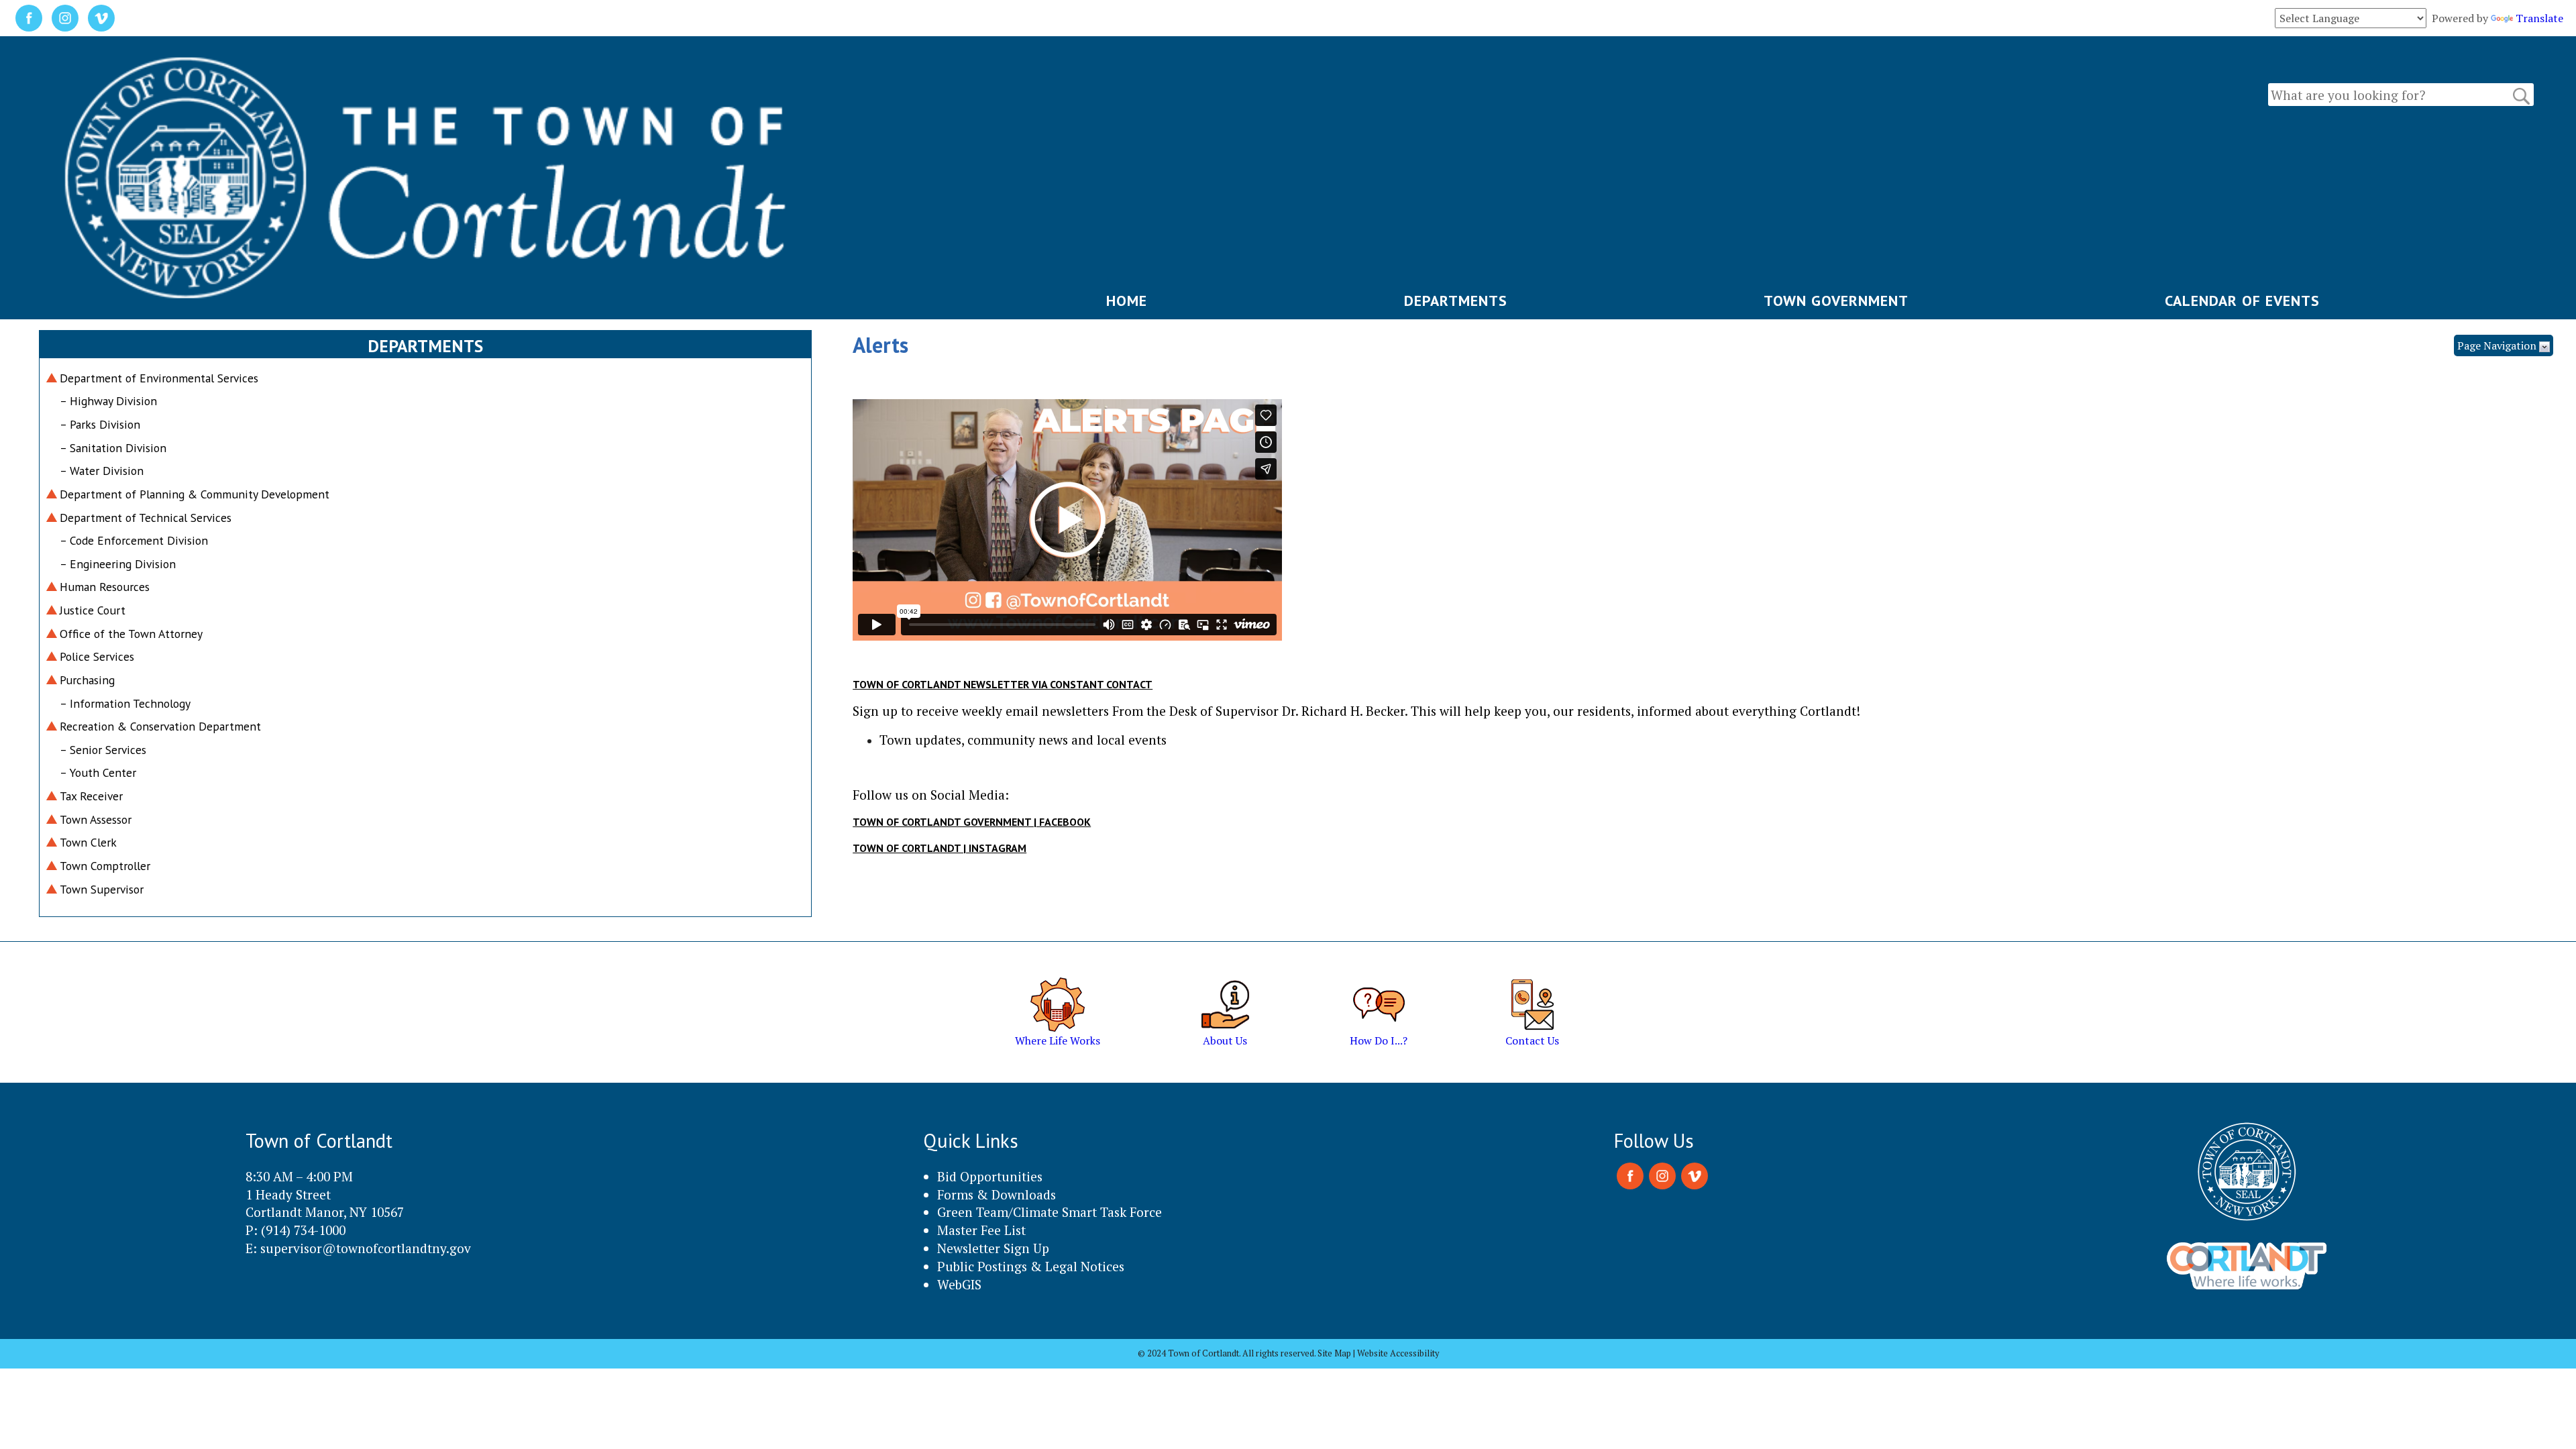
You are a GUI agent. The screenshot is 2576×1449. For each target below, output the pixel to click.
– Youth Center (98, 772)
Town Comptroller (105, 866)
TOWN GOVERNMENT (1836, 301)
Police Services (97, 656)
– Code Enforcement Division (134, 540)
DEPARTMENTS (1456, 301)
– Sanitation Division (113, 448)
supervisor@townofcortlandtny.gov (366, 1248)
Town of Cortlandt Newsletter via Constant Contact (1003, 684)
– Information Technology (125, 703)
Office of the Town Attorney (131, 634)
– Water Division (102, 471)
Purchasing (87, 680)
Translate (2539, 18)
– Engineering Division (118, 564)
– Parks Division (100, 424)
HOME (1127, 301)
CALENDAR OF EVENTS (2242, 301)
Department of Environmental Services (159, 378)
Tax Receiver (91, 796)
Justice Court (93, 610)
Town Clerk (88, 842)
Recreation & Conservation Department (160, 726)
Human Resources (105, 587)
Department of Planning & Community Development (195, 494)
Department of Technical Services (146, 518)
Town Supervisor (102, 889)
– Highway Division (108, 401)
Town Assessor (96, 819)
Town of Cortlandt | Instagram (940, 848)
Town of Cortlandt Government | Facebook (972, 822)
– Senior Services (103, 750)
